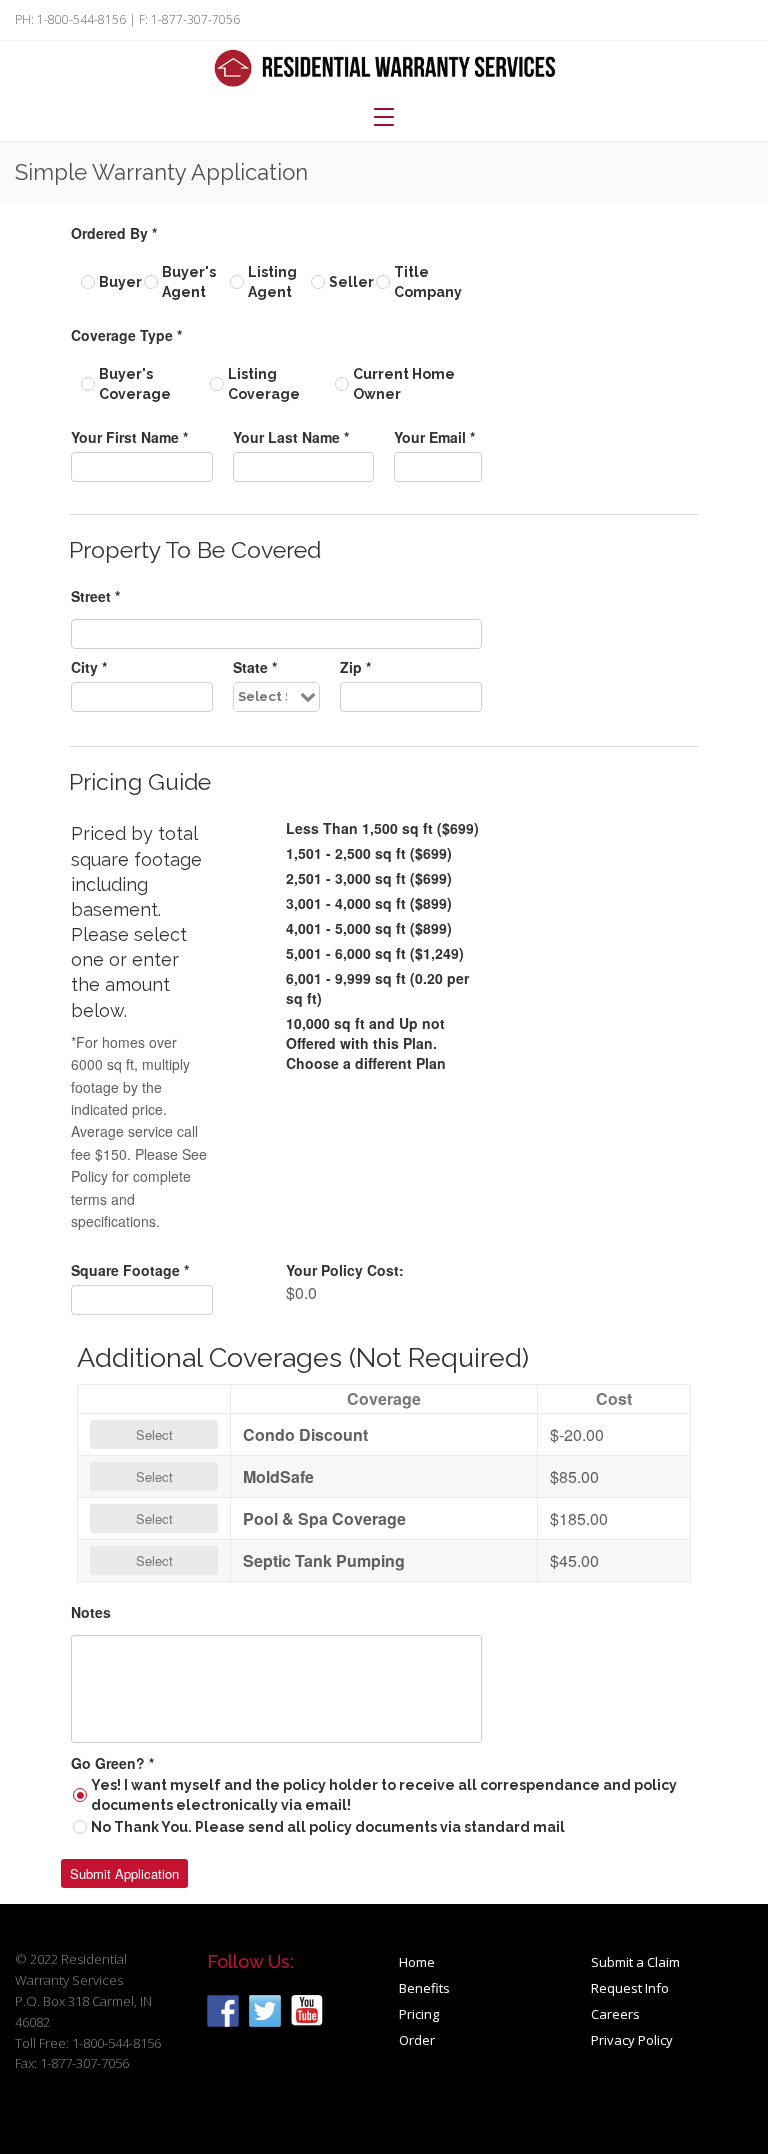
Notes (91, 1612)
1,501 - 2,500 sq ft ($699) (369, 853)
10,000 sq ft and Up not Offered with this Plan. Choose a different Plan (366, 1043)
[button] (124, 1873)
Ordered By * (114, 233)
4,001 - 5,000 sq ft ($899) (369, 928)
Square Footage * (130, 1270)
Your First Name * (129, 437)
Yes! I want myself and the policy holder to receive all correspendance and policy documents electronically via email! (384, 1795)
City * (89, 667)
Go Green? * (112, 1763)
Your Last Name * (291, 437)
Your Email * (434, 437)
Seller (351, 282)
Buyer (120, 282)
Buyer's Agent (189, 282)
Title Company (428, 282)
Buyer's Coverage (135, 384)
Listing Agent (272, 282)
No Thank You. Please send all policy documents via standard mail (328, 1827)
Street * (95, 596)
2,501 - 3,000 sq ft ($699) (369, 878)
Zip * (355, 667)
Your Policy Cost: (345, 1270)
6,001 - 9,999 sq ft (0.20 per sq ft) (377, 988)
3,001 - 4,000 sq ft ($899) (369, 903)
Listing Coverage (264, 384)
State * (255, 667)
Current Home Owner (404, 384)
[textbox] (141, 467)
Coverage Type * (126, 335)
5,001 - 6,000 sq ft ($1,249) (375, 953)
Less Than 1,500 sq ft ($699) (382, 828)
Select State (263, 696)
